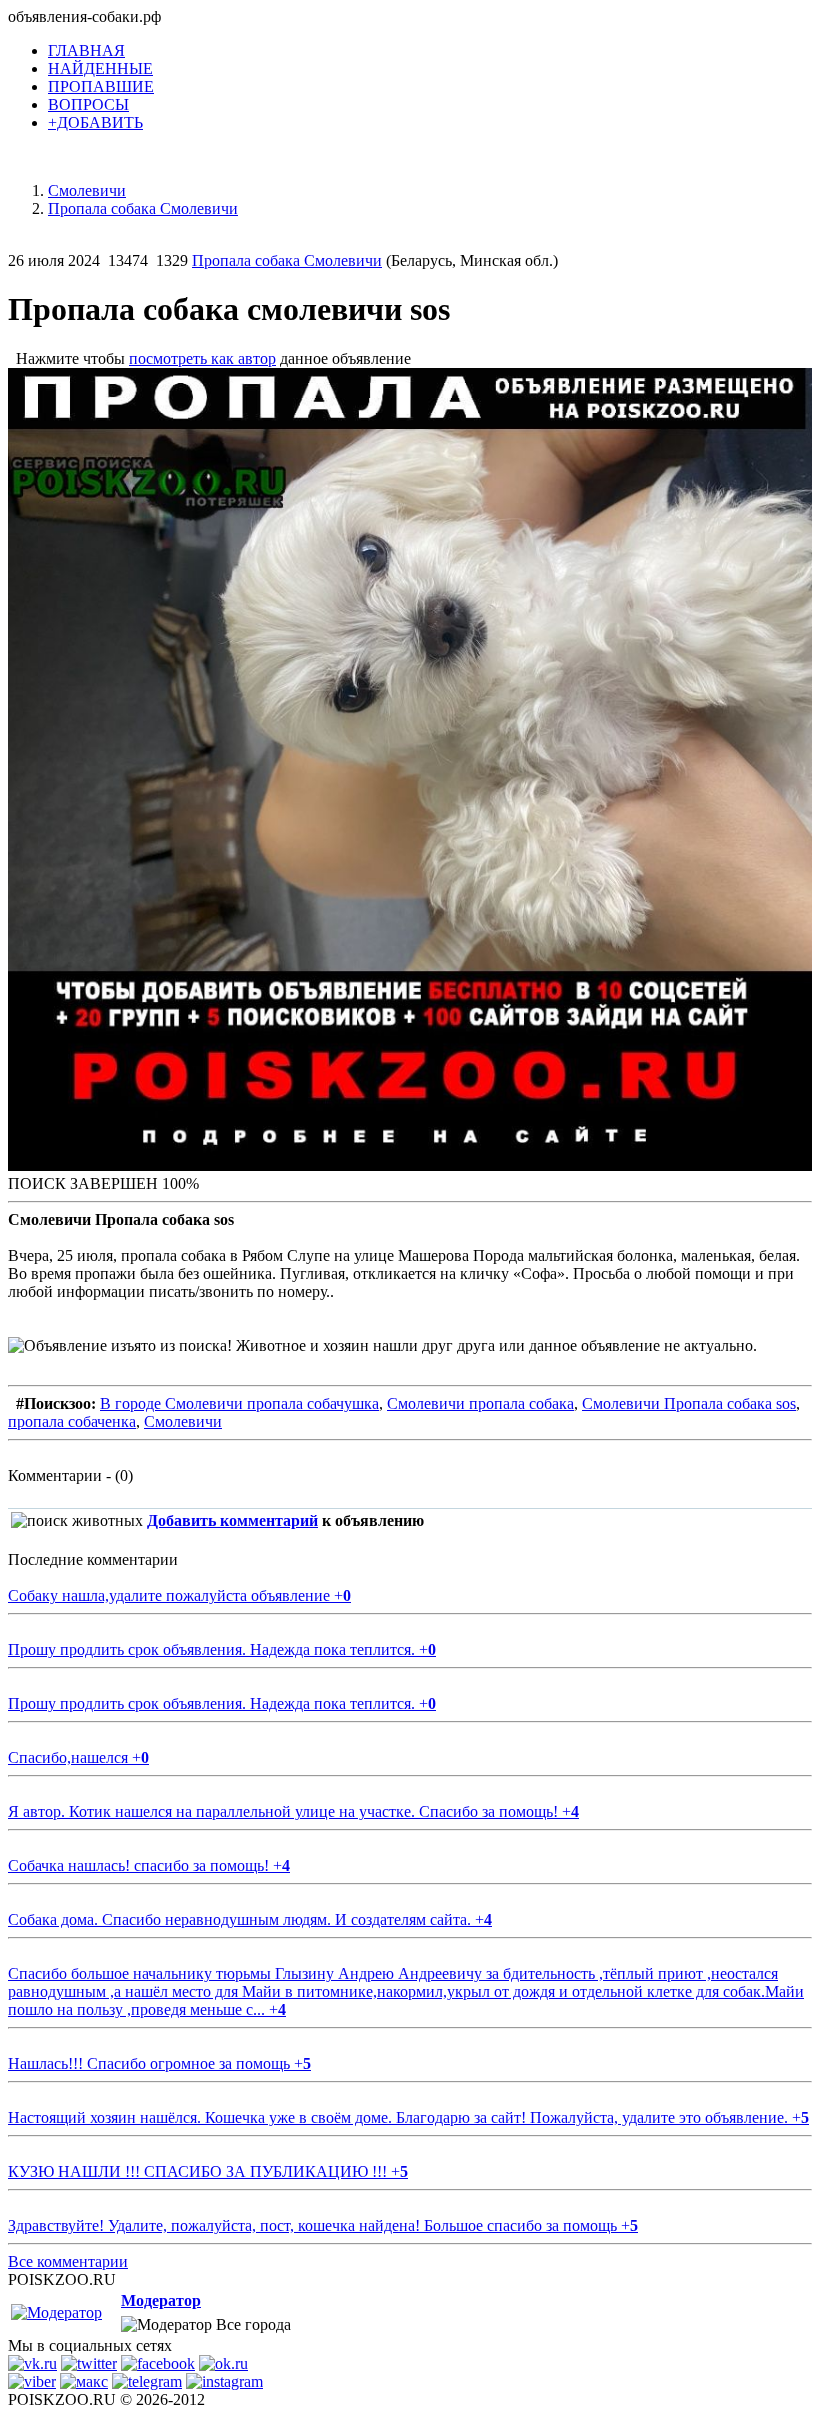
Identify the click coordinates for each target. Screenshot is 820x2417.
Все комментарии (68, 2261)
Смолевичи (183, 1421)
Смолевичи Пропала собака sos (689, 1403)
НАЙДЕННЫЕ (100, 68)
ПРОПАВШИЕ (101, 86)
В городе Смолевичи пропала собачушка (239, 1403)
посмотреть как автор (202, 358)
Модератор (161, 2300)
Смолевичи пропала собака (480, 1403)
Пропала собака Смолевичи (287, 260)
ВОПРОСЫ (88, 104)
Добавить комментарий (232, 1520)
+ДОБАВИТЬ (95, 122)
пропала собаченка (72, 1421)
